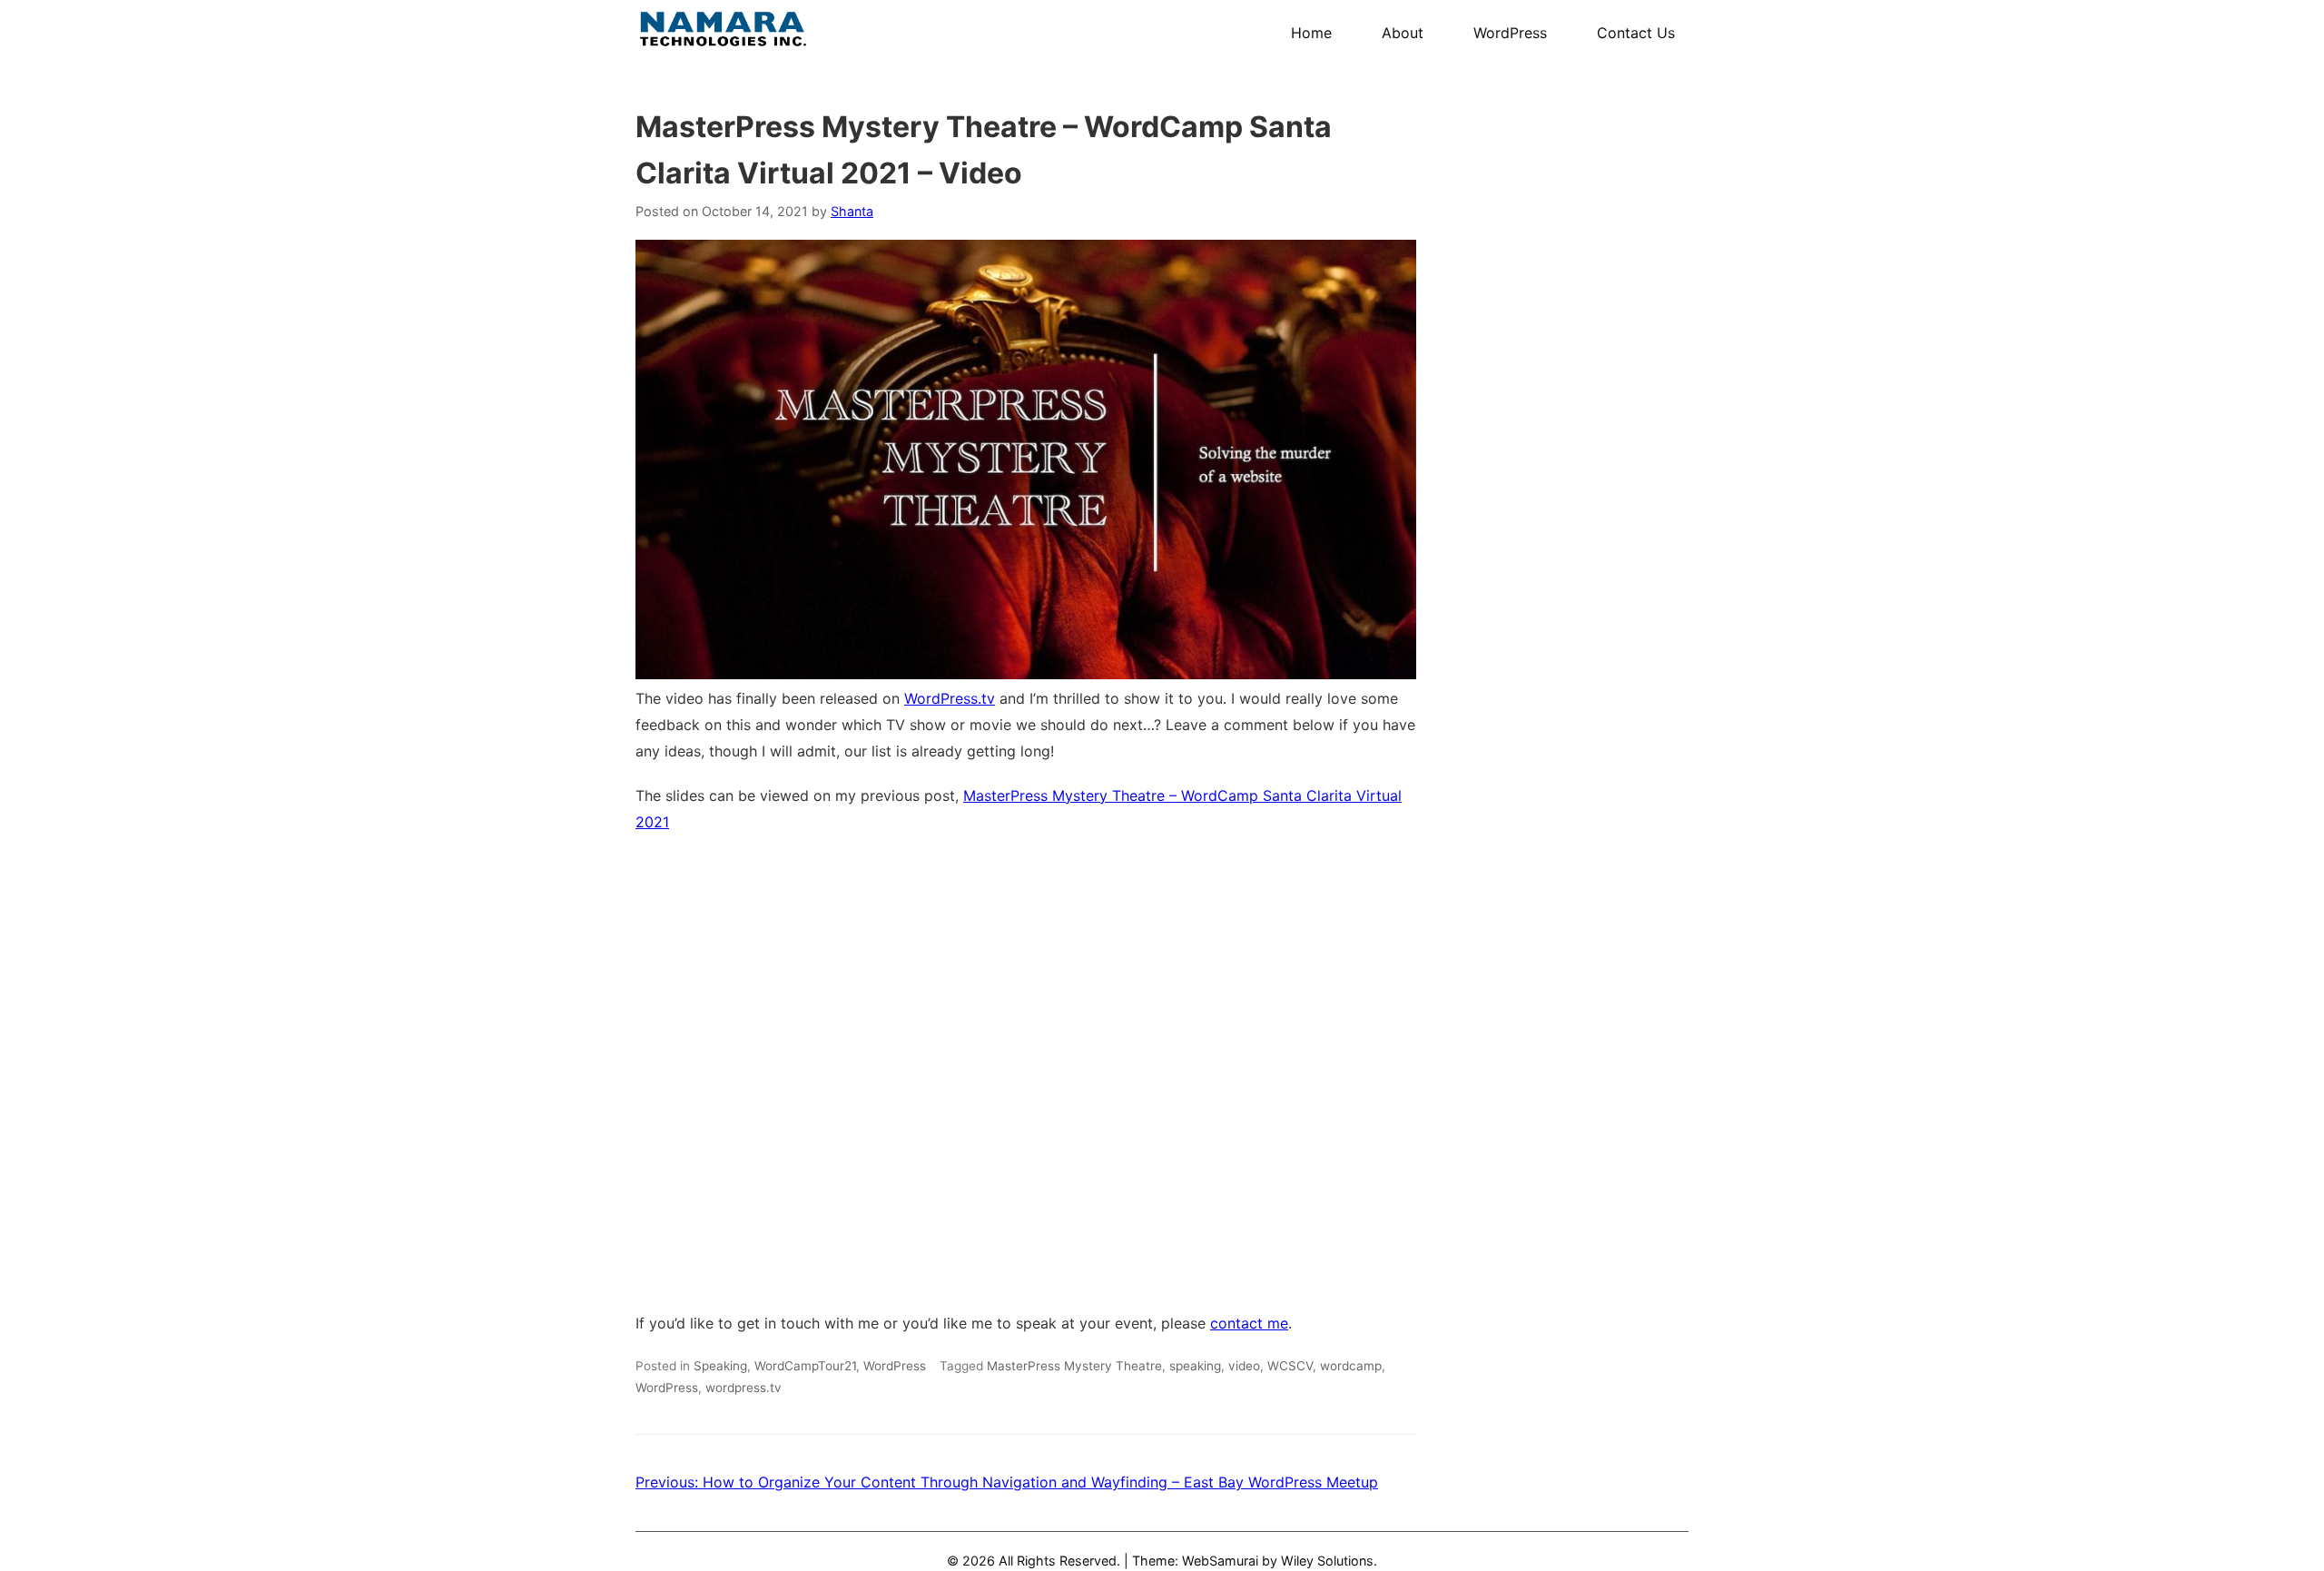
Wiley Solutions (1327, 1561)
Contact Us (1636, 33)
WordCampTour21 (805, 1366)
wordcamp (1351, 1366)
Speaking (720, 1366)
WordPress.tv (950, 698)
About (1403, 33)
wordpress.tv (743, 1388)
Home (1311, 33)
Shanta (852, 211)
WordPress (1510, 33)
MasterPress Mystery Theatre (1074, 1366)
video (1244, 1366)
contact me (1249, 1323)
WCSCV (1290, 1366)
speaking (1195, 1366)
